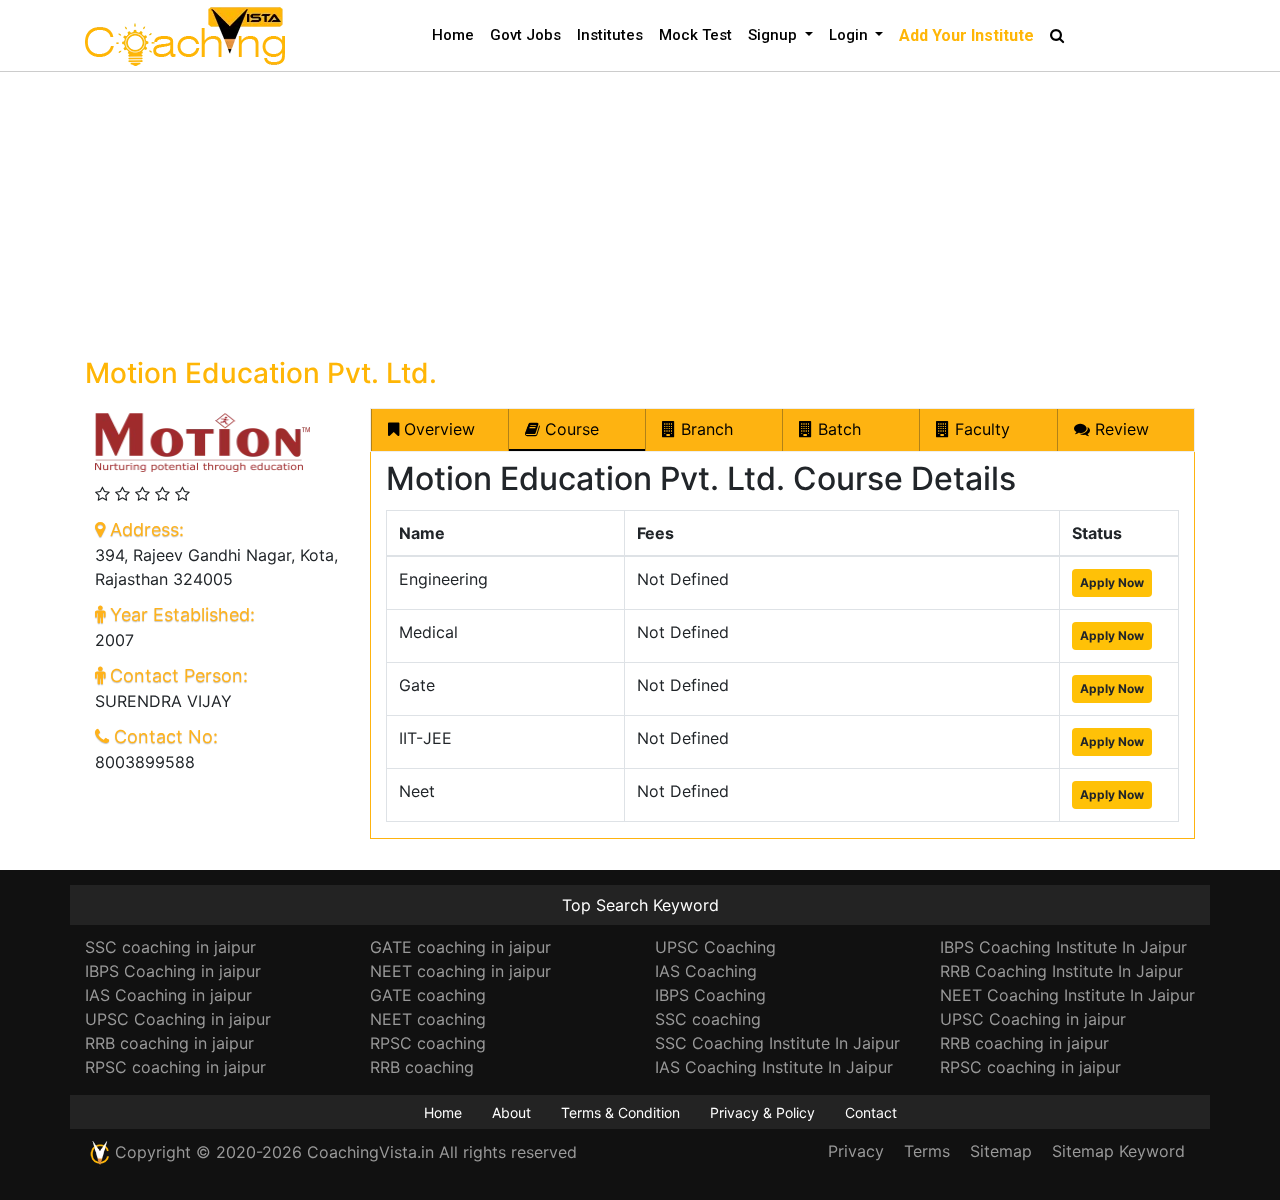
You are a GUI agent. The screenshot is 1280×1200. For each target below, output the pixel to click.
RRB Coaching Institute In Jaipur (1061, 971)
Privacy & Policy (762, 1112)
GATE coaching (428, 995)
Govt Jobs (525, 35)
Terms (927, 1151)
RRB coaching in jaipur (169, 1043)
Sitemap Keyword (1118, 1151)
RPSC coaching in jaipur (175, 1067)
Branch (704, 429)
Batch (837, 429)
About (511, 1112)
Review (1119, 429)
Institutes (610, 35)
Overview (437, 429)
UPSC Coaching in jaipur (178, 1019)
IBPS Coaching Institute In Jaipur (1063, 947)
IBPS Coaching (710, 995)
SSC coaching (708, 1019)
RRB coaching (422, 1067)
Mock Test (695, 35)
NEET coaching (428, 1019)
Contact (871, 1112)
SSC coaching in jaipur (170, 947)
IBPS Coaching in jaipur (173, 971)
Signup (774, 35)
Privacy (856, 1151)
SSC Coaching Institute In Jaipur (777, 1043)
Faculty (980, 429)
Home (453, 35)
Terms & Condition (620, 1112)
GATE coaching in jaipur (460, 947)
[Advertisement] (640, 212)
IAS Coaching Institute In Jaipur (774, 1067)
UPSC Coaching (715, 947)
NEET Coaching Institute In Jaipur (1067, 995)
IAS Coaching (706, 971)
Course (569, 429)
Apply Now (1112, 582)
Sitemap (1001, 1151)
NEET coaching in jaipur (460, 971)
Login (850, 35)
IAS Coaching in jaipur (168, 995)
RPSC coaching (428, 1043)
